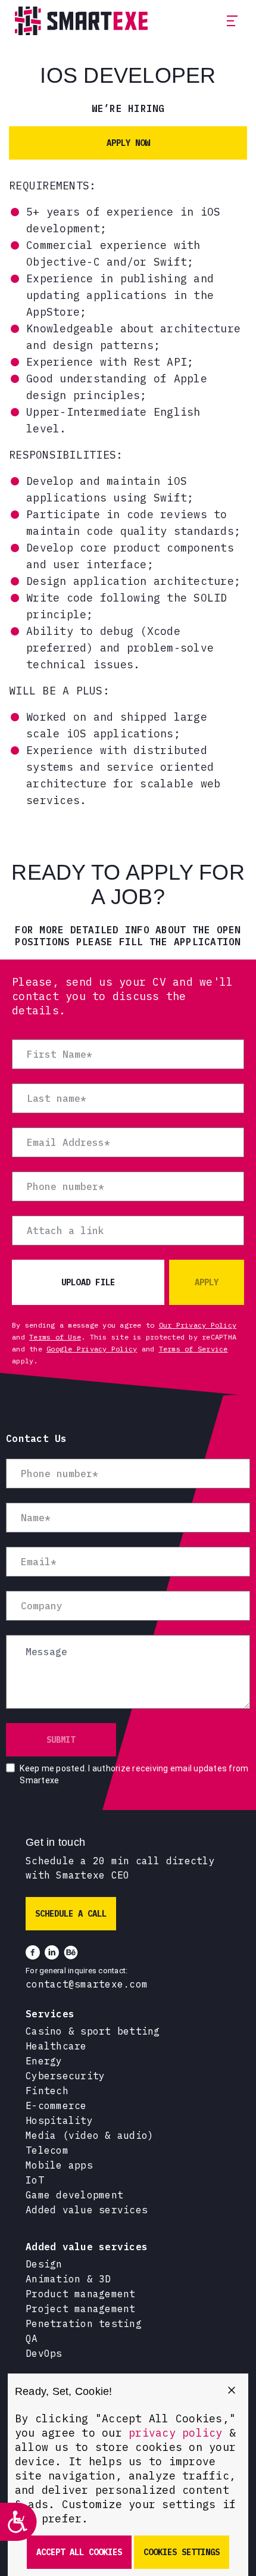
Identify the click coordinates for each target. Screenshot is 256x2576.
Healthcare (56, 2046)
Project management (81, 2309)
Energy (44, 2061)
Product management (81, 2294)
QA (32, 2338)
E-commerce (56, 2105)
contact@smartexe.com (87, 1984)
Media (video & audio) (90, 2135)
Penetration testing (84, 2323)
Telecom (47, 2150)
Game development (74, 2195)
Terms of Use (55, 1337)
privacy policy (176, 2433)
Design (44, 2264)
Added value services (87, 2210)
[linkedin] (52, 1952)
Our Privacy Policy (198, 1325)
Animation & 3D (68, 2279)
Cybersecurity (65, 2076)
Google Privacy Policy (92, 1349)
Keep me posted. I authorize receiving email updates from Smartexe (134, 1774)
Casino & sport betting (93, 2031)
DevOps (44, 2353)
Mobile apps (59, 2165)
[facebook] (33, 1952)
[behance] (71, 1952)
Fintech (47, 2091)
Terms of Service (193, 1349)
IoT (35, 2180)
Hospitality (59, 2120)
